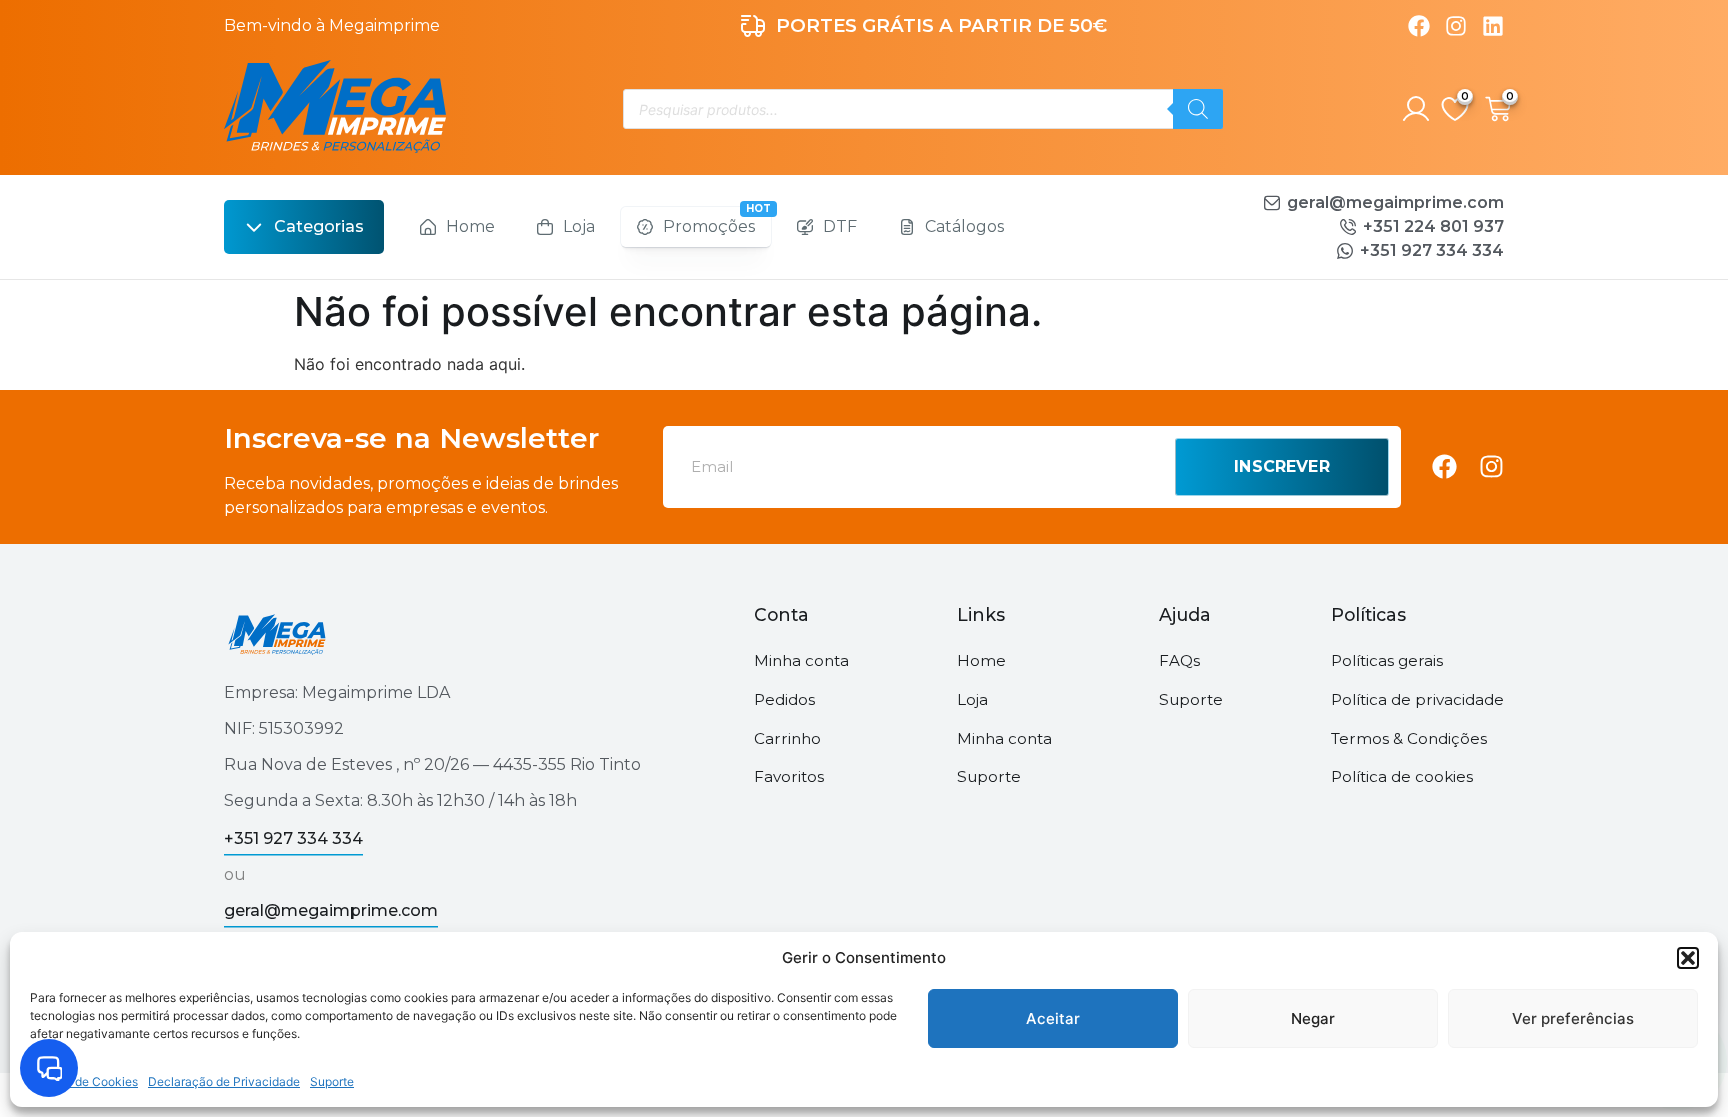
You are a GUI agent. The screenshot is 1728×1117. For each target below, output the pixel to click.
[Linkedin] (1493, 26)
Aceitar (1053, 1018)
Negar (1313, 1018)
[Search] (1198, 109)
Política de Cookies (84, 1081)
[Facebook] (1419, 26)
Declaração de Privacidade (224, 1081)
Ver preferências (1573, 1018)
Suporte (332, 1081)
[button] (1688, 958)
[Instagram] (1456, 26)
